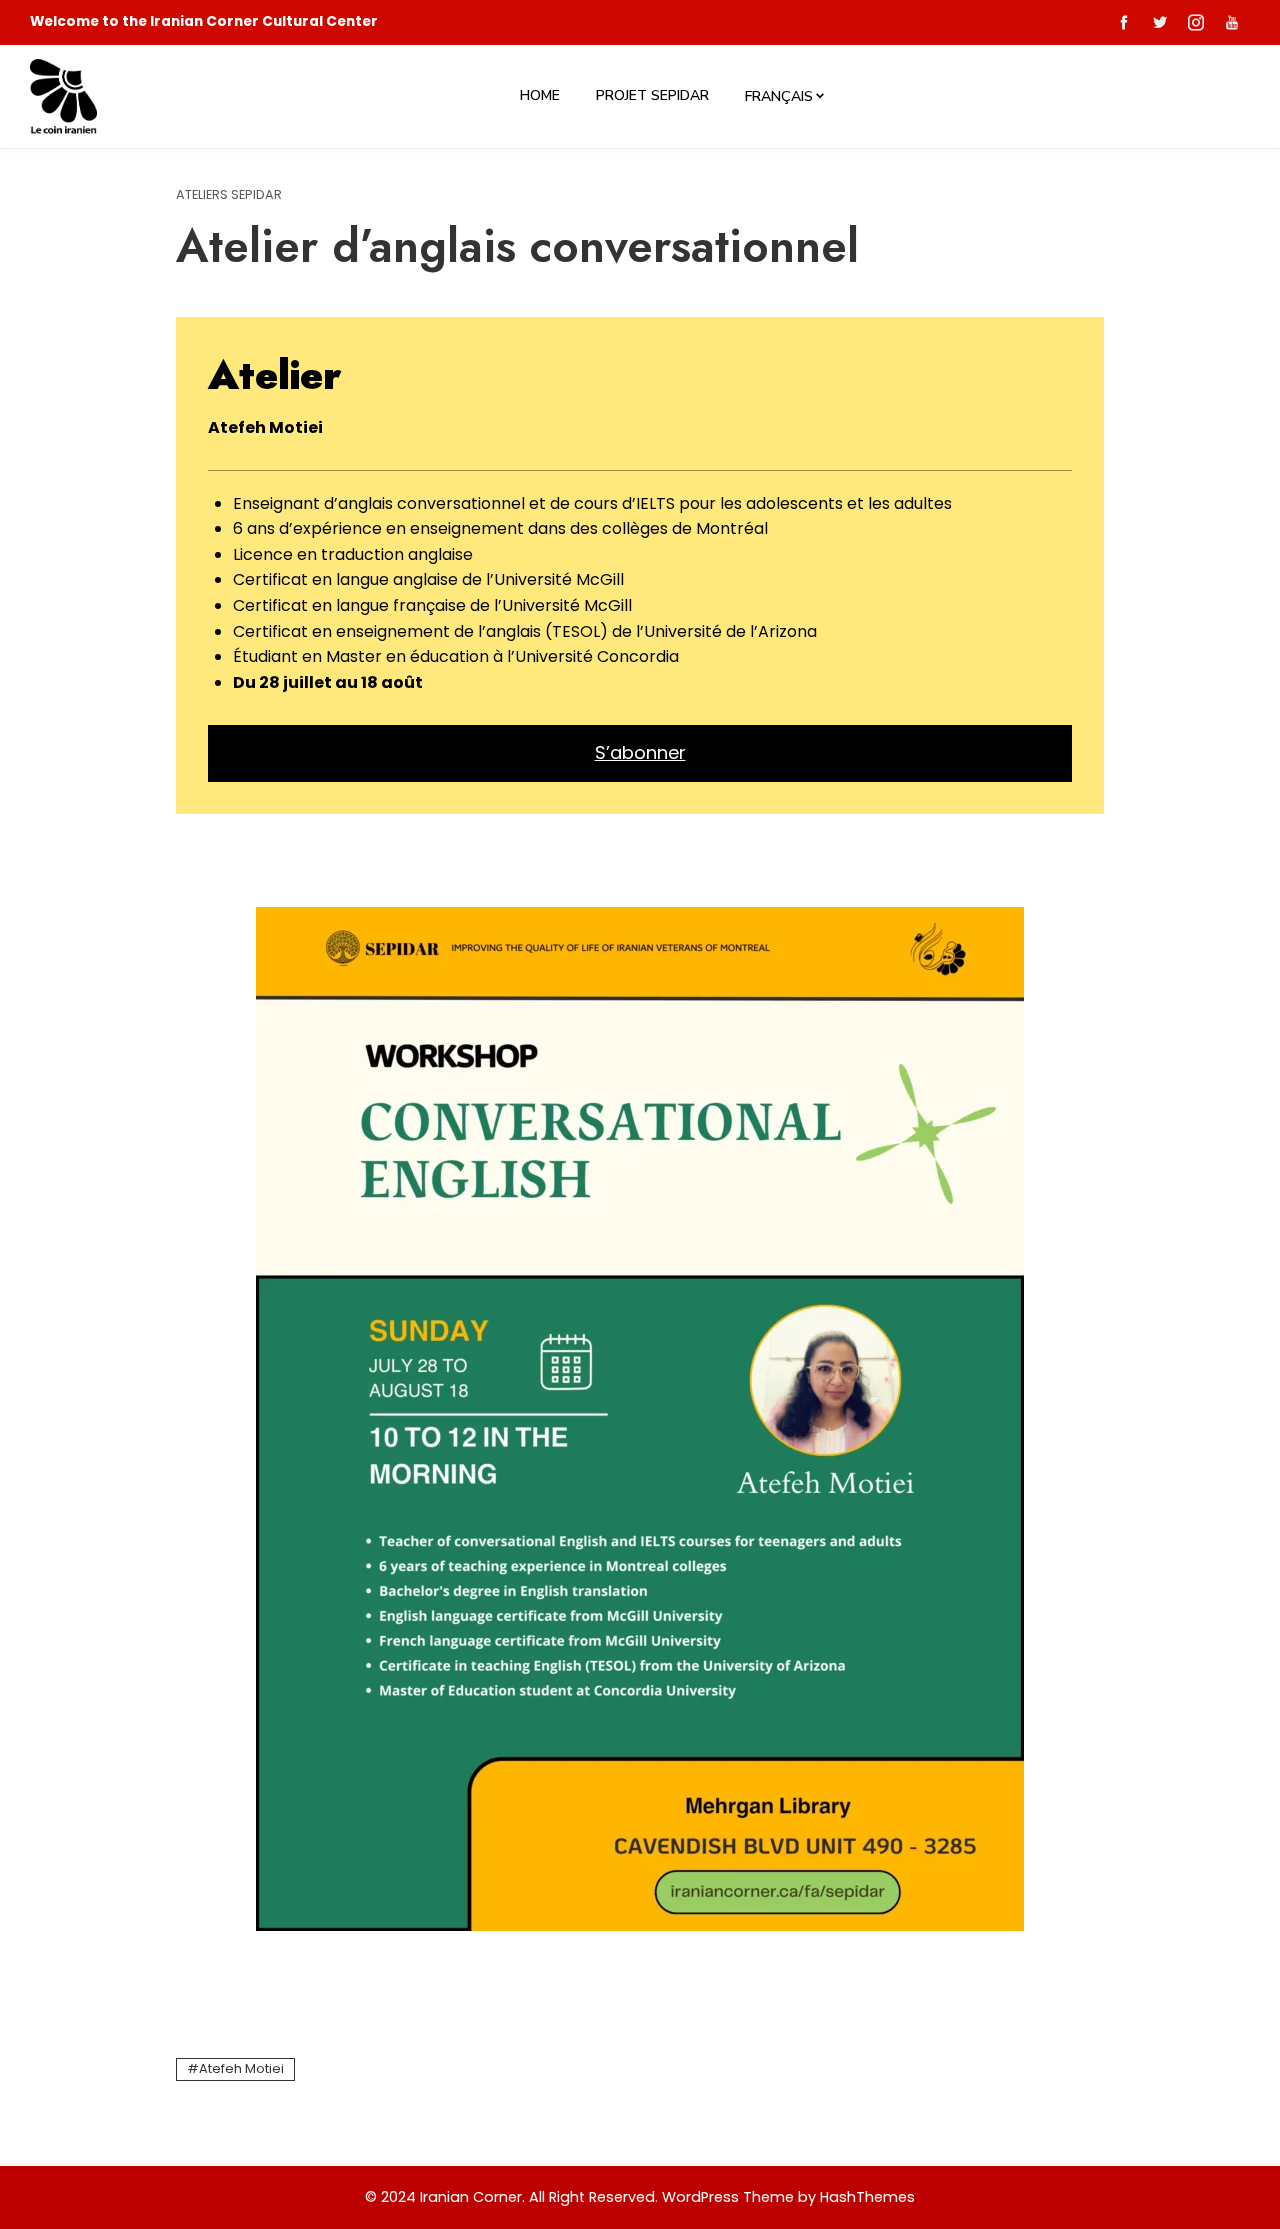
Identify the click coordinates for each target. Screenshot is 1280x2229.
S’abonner (640, 752)
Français (779, 96)
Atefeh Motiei (241, 2068)
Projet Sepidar (652, 95)
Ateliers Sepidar (229, 195)
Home (540, 95)
